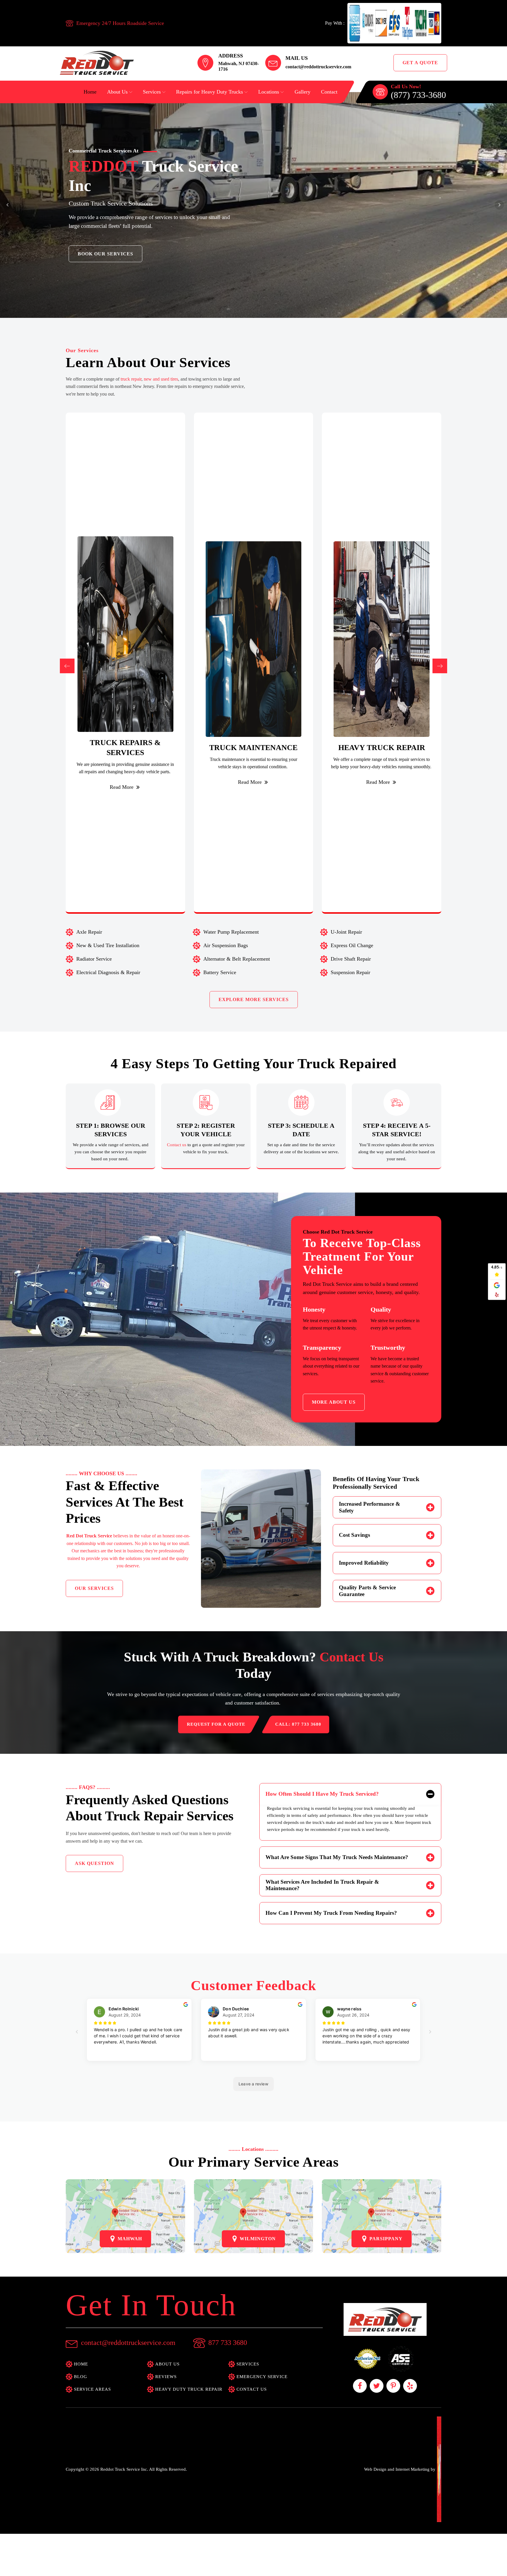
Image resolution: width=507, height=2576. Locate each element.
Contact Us (252, 2389)
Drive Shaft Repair (351, 959)
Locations (269, 92)
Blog (81, 2377)
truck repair (131, 379)
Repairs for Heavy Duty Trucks (209, 92)
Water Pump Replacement (231, 932)
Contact (329, 92)
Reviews (166, 2377)
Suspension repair (350, 972)
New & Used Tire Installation (108, 945)
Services (152, 92)
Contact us (177, 1145)
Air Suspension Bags (226, 945)
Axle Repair (89, 932)
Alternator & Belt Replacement (237, 959)
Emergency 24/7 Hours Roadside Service (120, 23)
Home (90, 92)
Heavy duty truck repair (189, 2389)
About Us (117, 92)
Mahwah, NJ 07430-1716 (239, 66)
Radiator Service (94, 959)
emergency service (262, 2377)
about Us (167, 2364)
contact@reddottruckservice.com (318, 67)
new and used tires (161, 379)
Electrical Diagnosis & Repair (108, 972)
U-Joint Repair (346, 932)
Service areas (92, 2389)
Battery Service (220, 972)
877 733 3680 (228, 2343)
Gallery (302, 92)
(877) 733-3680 (418, 95)
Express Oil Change (352, 945)
